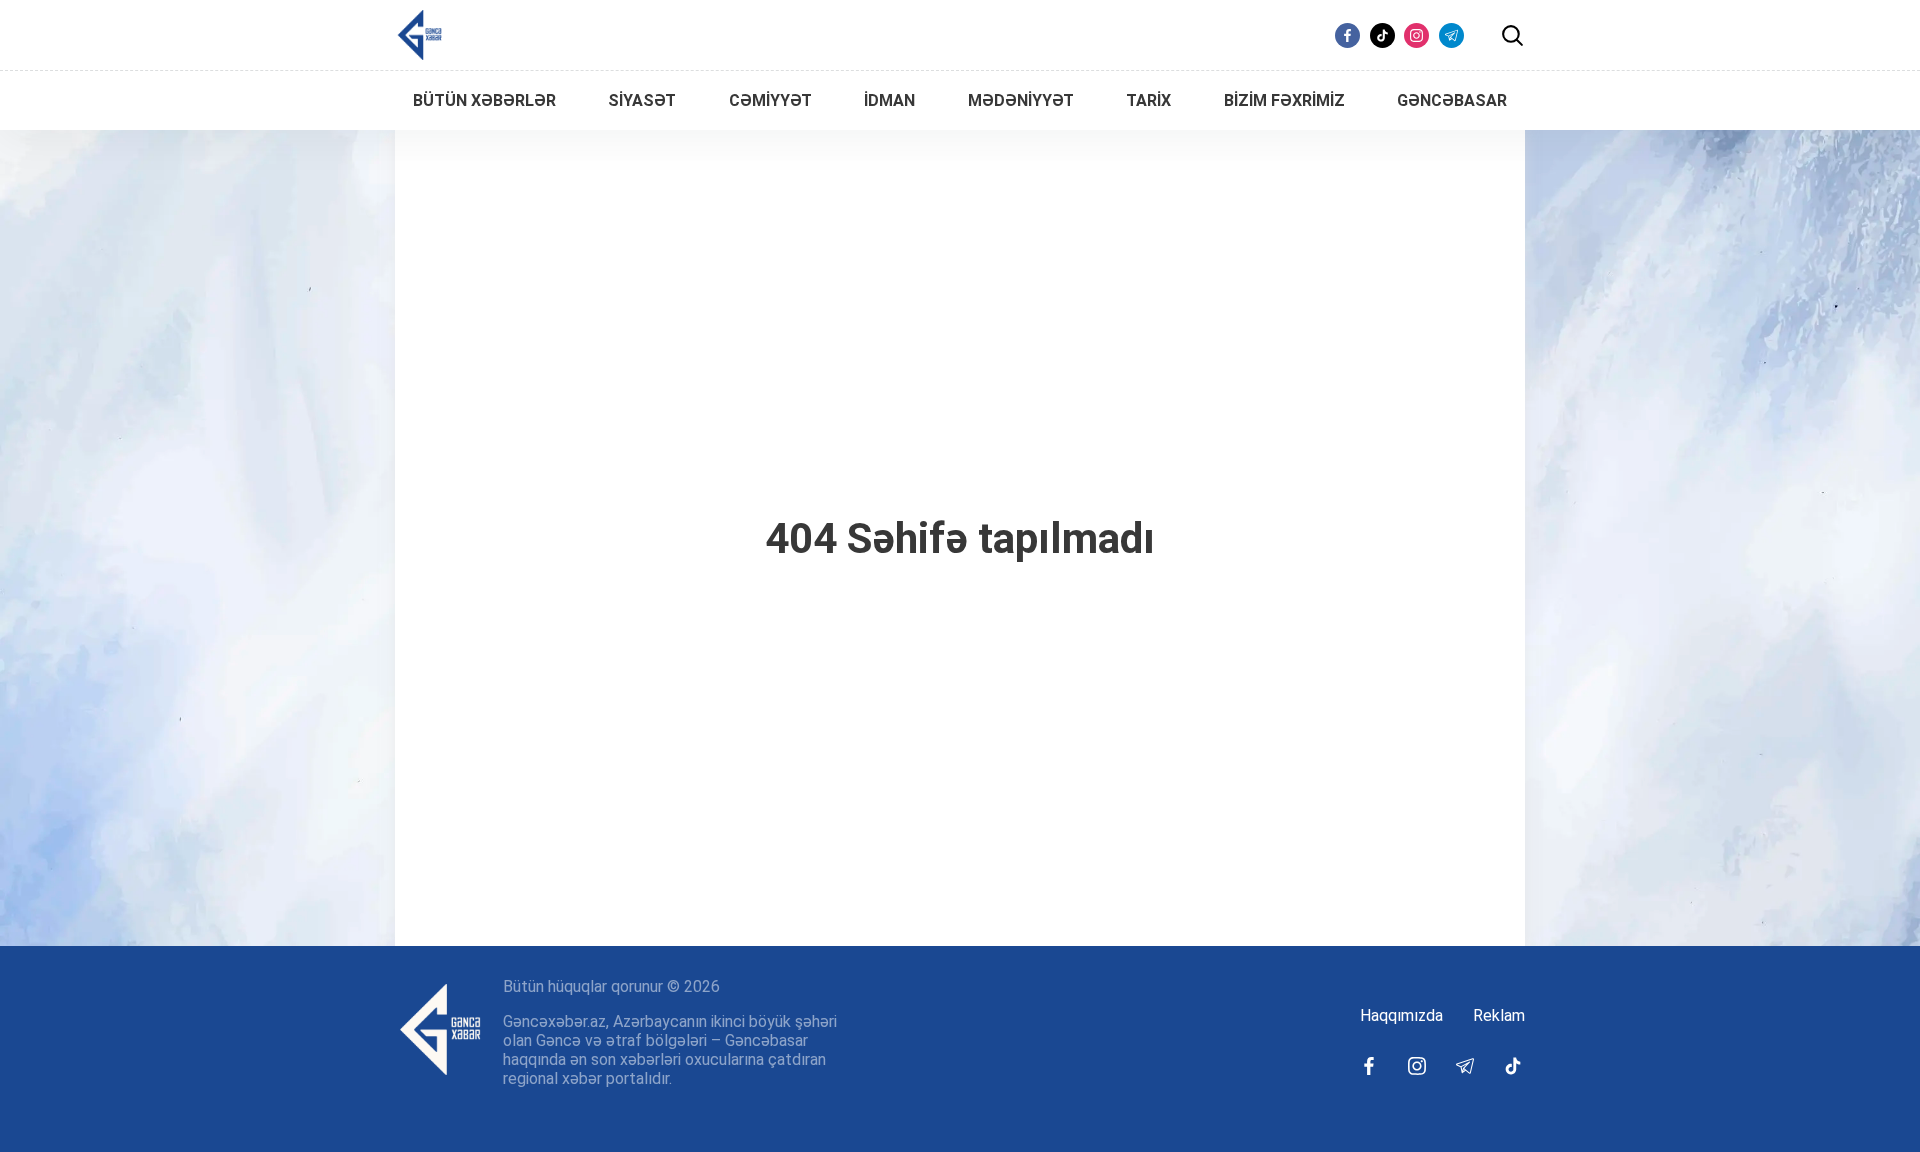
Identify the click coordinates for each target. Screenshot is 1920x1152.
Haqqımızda (1401, 1015)
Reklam (1499, 1015)
